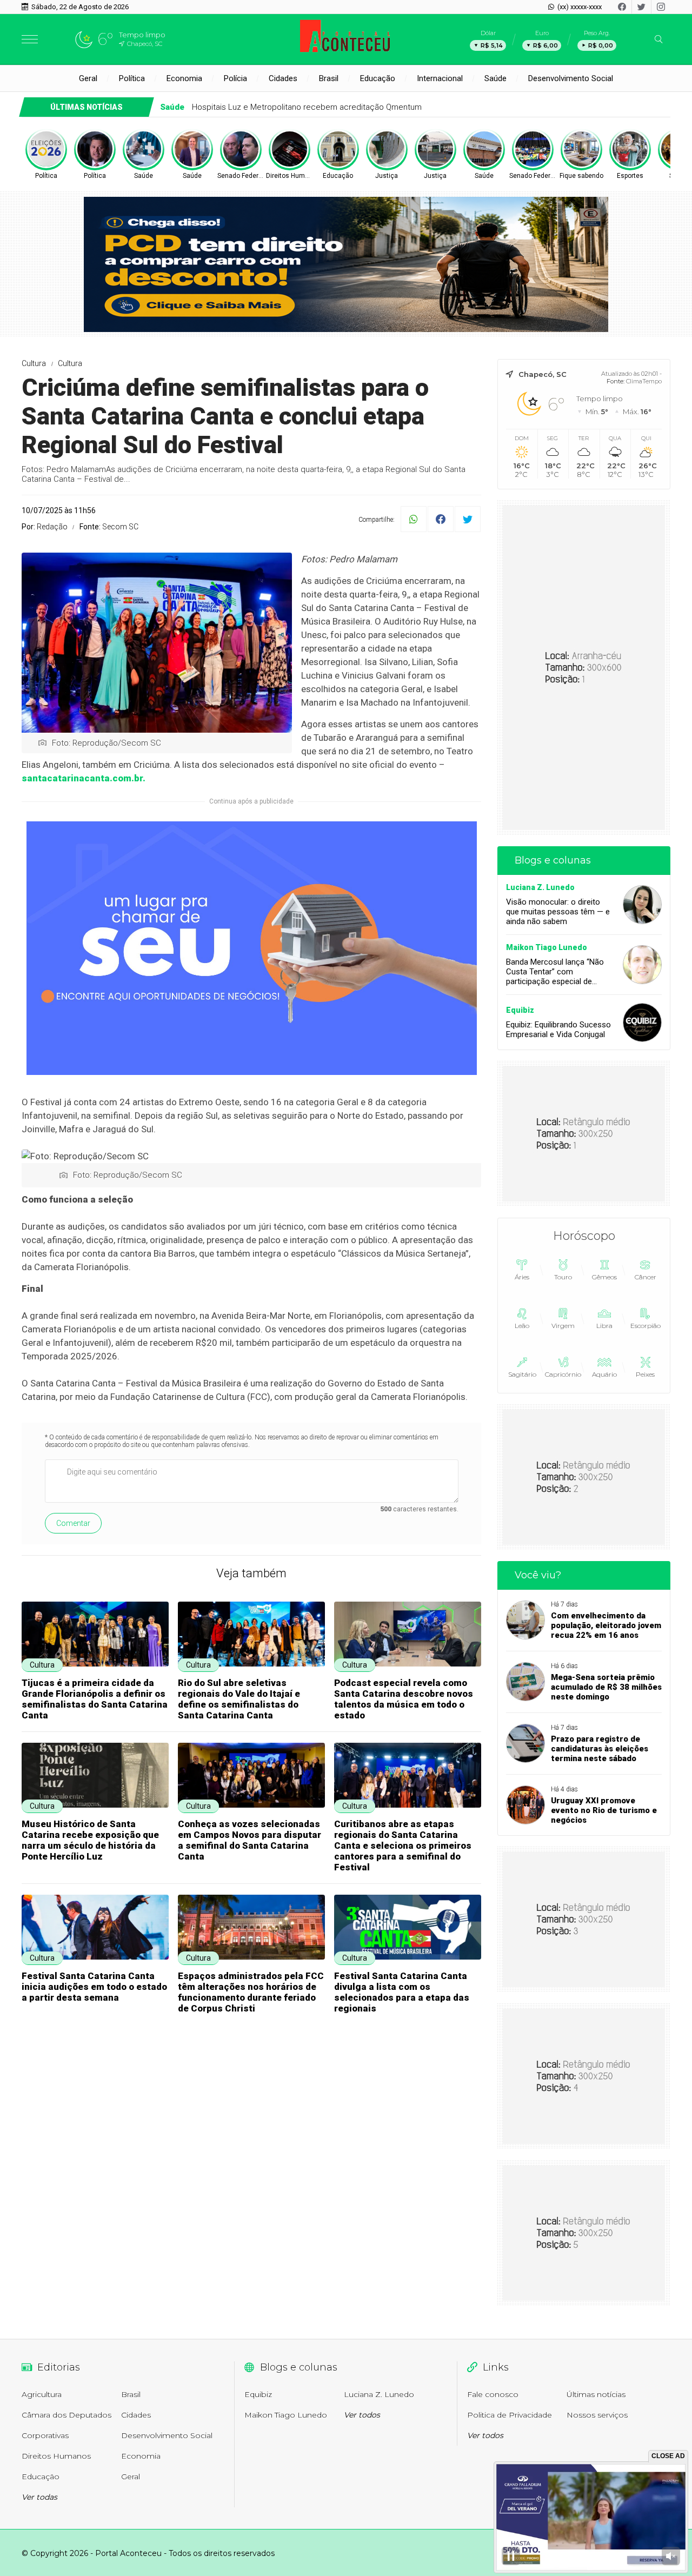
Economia (184, 78)
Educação (378, 78)
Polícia (235, 78)
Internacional (440, 78)
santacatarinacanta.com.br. (84, 778)
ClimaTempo (644, 381)
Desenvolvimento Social (571, 78)
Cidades (283, 78)
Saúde (495, 78)
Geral (88, 78)
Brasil (329, 78)
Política (132, 78)
